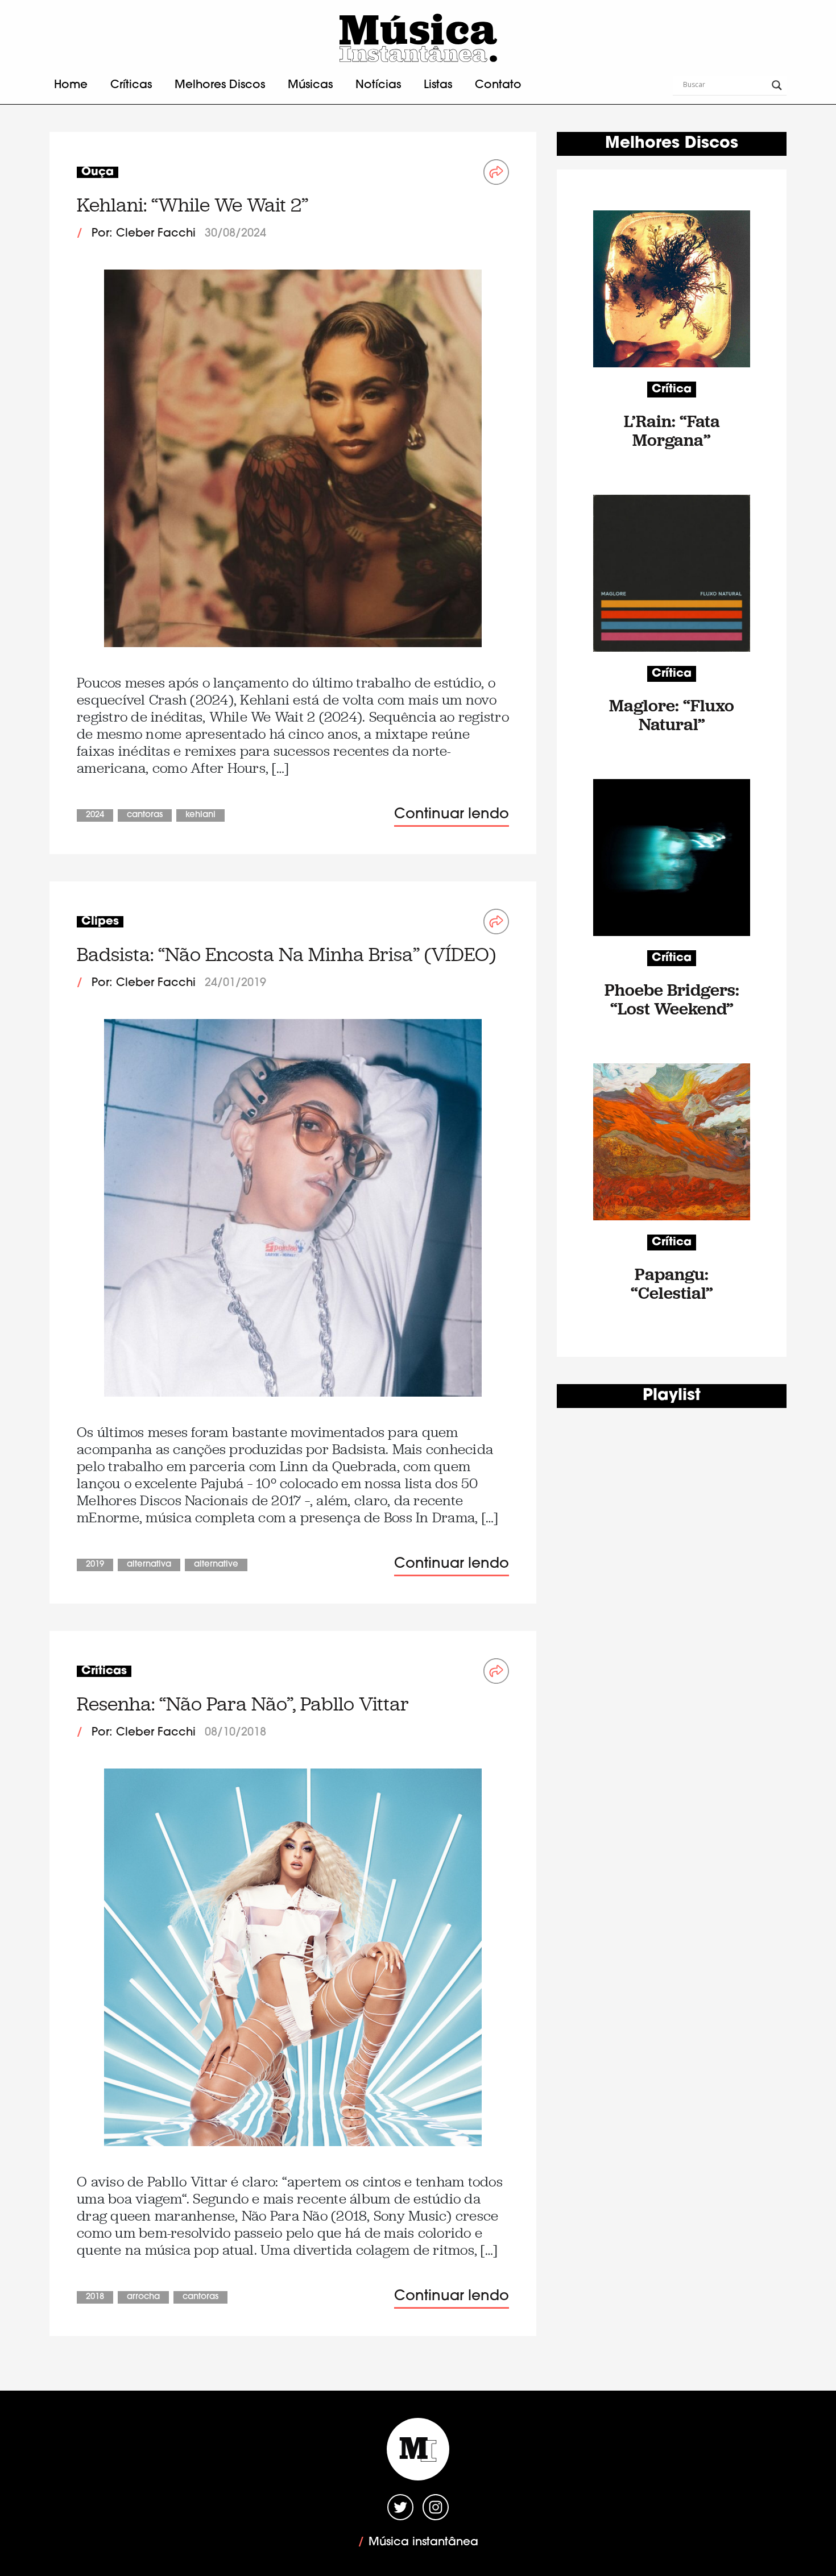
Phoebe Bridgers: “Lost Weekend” (672, 999)
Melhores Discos (220, 85)
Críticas (131, 85)
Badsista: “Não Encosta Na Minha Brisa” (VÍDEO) (286, 954)
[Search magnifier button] (777, 85)
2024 (95, 815)
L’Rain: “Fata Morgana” (672, 430)
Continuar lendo (452, 815)
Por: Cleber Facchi (144, 234)
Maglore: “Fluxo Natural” (672, 715)
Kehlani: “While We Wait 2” (193, 205)
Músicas (310, 85)
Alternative (216, 1565)
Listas (438, 85)
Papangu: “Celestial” (672, 1283)
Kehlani (200, 815)
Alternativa (149, 1565)
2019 (95, 1565)
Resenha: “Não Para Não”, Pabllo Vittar (243, 1704)
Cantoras (145, 815)
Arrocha (143, 2297)
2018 (95, 2297)
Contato (498, 85)
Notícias (378, 85)
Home (71, 85)
